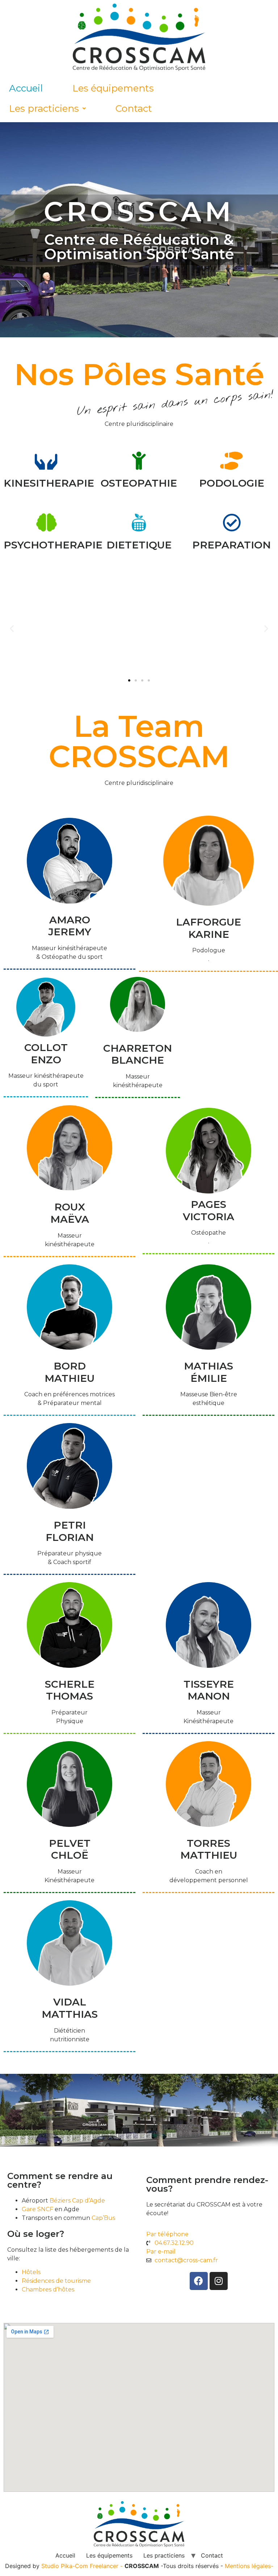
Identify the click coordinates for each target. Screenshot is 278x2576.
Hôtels (32, 2272)
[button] (129, 680)
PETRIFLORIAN (70, 1531)
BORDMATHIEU (69, 1372)
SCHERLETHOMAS (70, 1690)
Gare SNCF (37, 2209)
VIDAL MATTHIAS (70, 2008)
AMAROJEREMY (70, 926)
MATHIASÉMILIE (208, 1372)
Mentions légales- (249, 2566)
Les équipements (113, 88)
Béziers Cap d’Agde (77, 2201)
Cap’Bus (103, 2218)
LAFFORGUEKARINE (208, 928)
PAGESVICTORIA (208, 1210)
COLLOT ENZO (46, 1054)
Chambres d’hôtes (48, 2289)
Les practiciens (44, 108)
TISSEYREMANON (209, 1690)
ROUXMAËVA (70, 1213)
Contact (134, 108)
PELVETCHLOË (70, 1849)
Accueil (26, 88)
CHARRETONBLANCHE (138, 1054)
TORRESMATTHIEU (209, 1849)
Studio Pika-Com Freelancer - (83, 2566)
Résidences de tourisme (56, 2281)
